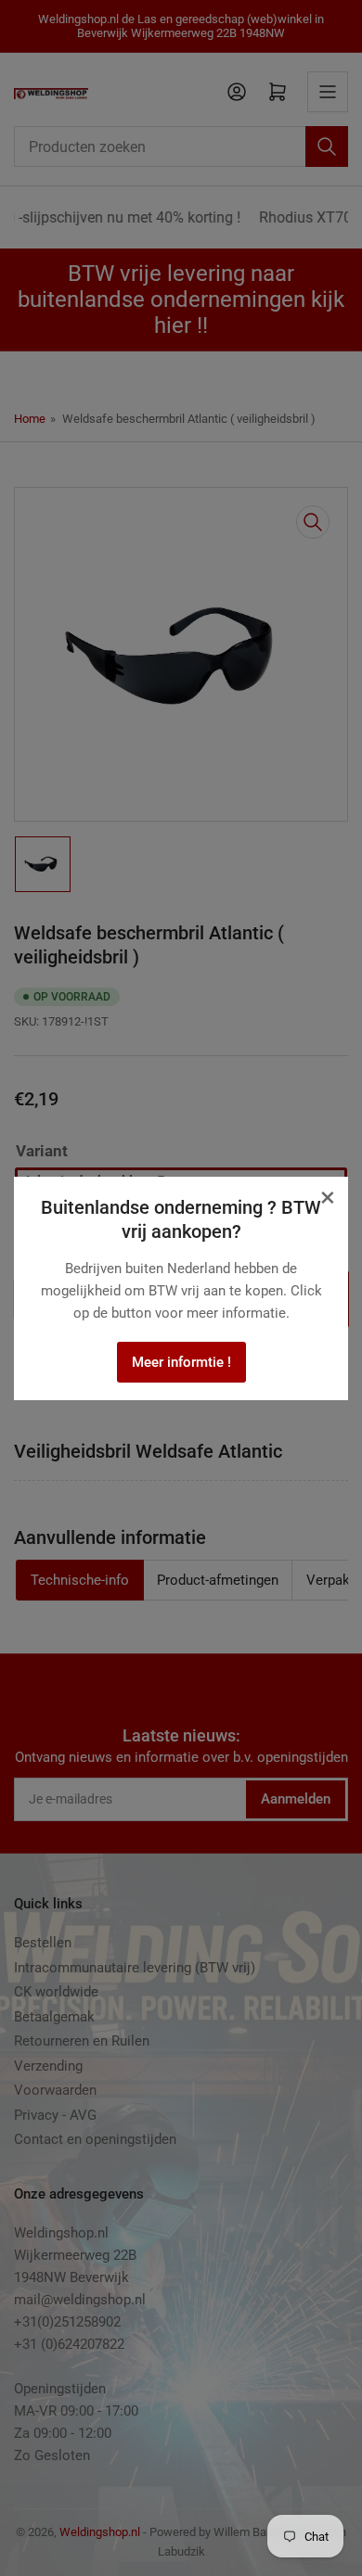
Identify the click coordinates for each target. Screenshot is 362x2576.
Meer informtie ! (181, 1362)
